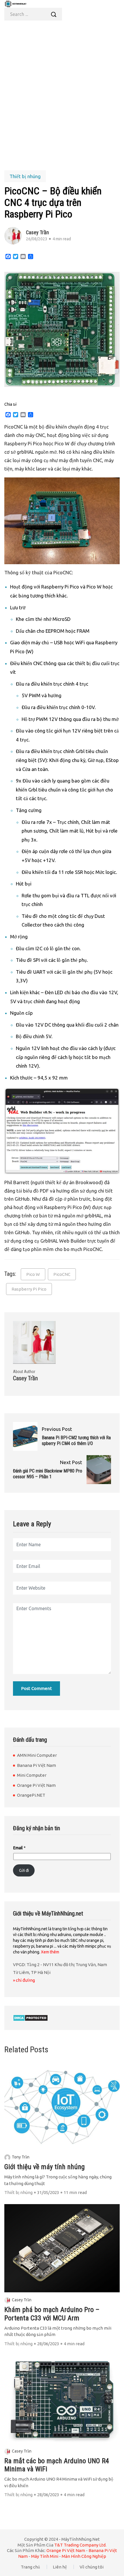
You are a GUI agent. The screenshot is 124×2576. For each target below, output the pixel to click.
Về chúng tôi (92, 2567)
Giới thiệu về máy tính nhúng (45, 2167)
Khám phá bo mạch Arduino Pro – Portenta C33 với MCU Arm (52, 2314)
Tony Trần (21, 2157)
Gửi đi (24, 1870)
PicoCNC (62, 1274)
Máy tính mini (45, 2556)
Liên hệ (60, 2567)
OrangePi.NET (31, 1795)
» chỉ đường (24, 1980)
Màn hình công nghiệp (84, 2556)
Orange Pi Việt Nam (36, 1785)
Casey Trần (22, 2300)
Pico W (33, 1274)
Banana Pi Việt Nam (36, 1765)
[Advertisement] (62, 94)
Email (19, 1848)
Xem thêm (50, 1952)
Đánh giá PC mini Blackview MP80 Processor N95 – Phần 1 (48, 1474)
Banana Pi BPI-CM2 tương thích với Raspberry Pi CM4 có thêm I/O (76, 1441)
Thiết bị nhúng (25, 176)
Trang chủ (30, 2567)
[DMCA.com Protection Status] (30, 2018)
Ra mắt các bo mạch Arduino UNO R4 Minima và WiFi (57, 2465)
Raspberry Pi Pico (29, 1289)
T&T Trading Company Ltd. (80, 2545)
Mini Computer (32, 1775)
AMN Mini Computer (37, 1755)
